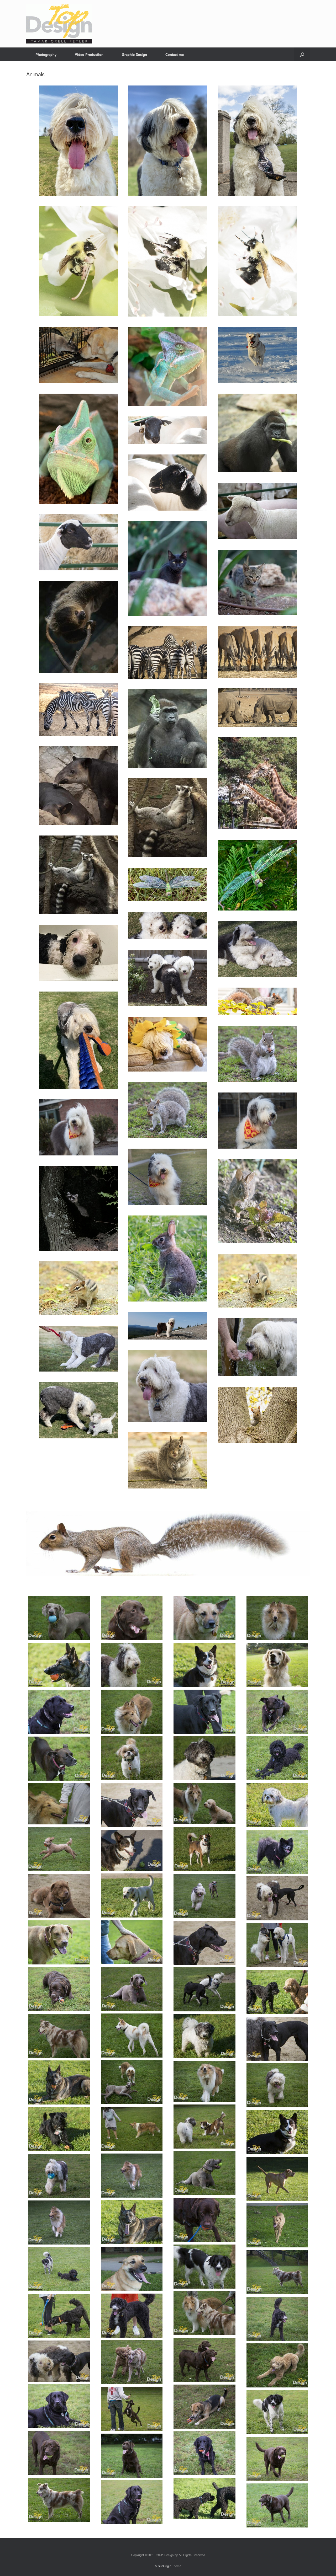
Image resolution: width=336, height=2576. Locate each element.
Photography (46, 54)
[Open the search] (302, 54)
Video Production (89, 54)
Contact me (175, 54)
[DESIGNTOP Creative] (59, 24)
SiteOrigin (164, 2566)
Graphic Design (134, 54)
